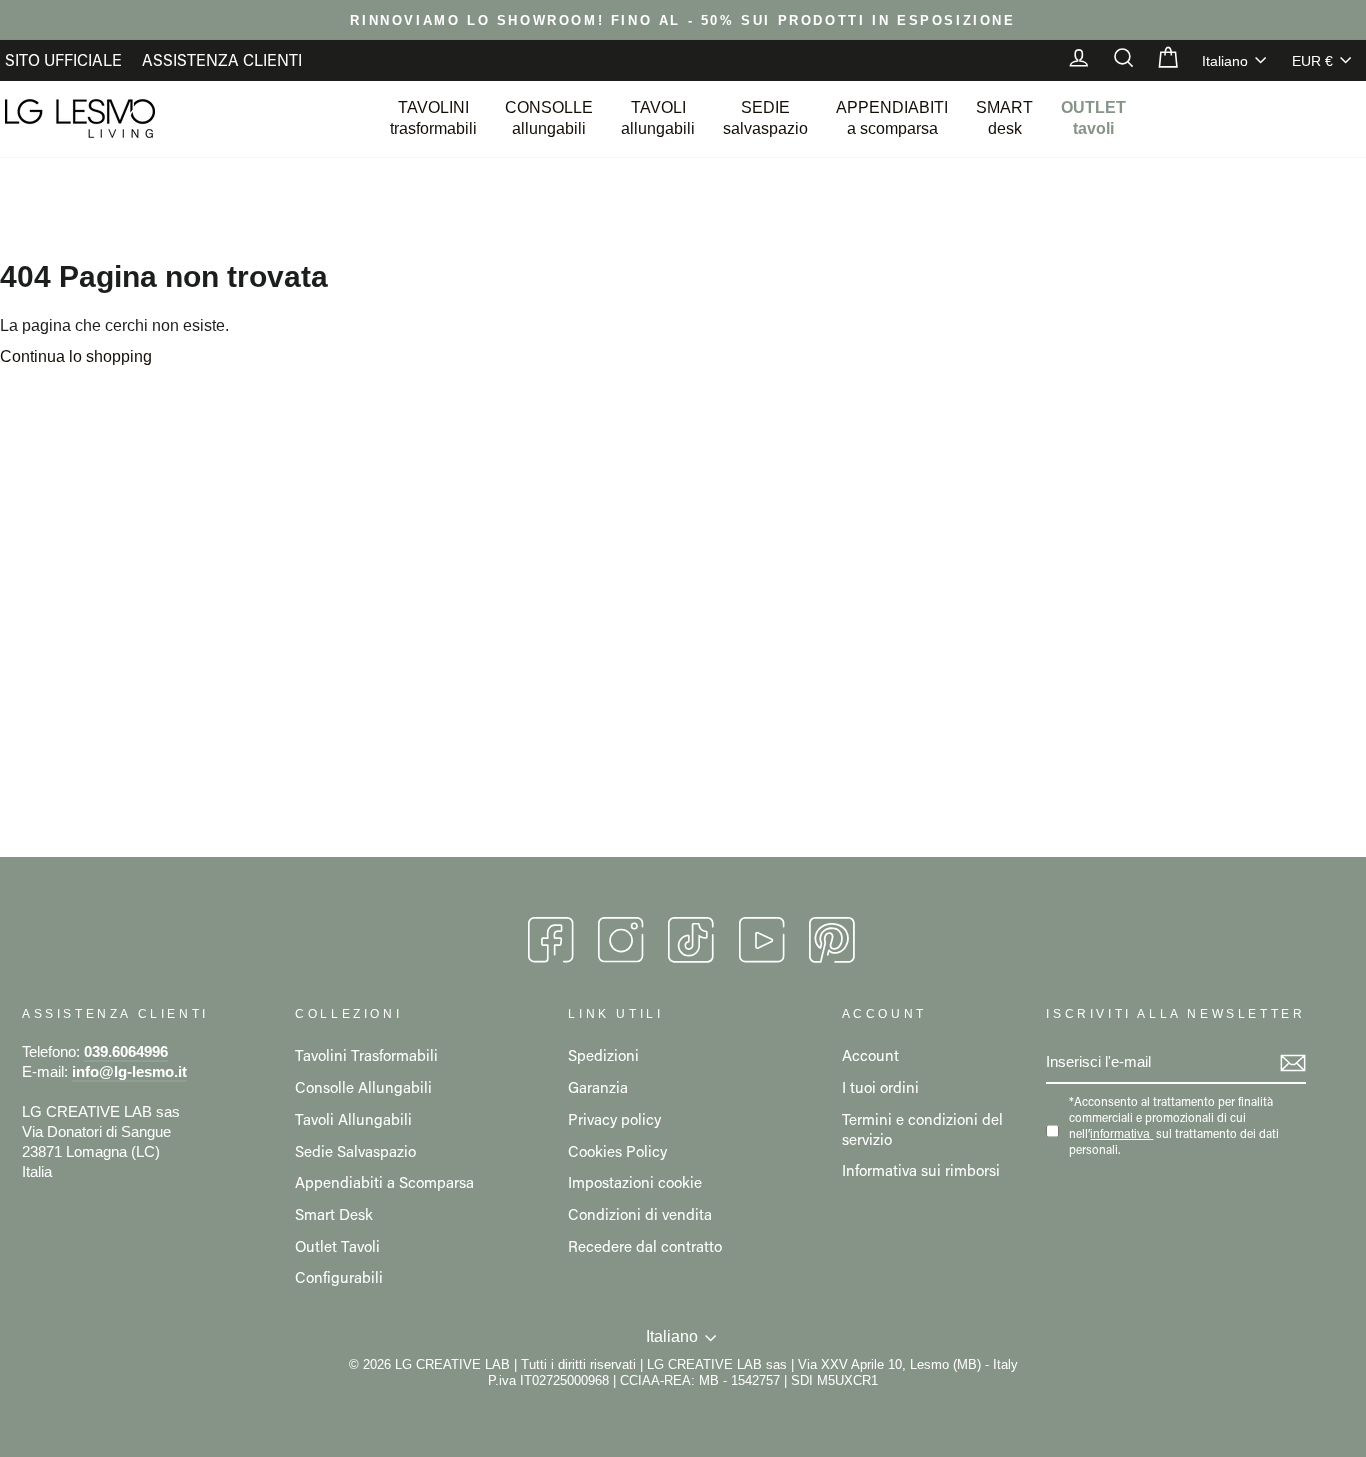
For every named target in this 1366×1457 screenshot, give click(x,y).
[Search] (1114, 60)
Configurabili (339, 1277)
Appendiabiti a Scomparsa (384, 1182)
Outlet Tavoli (337, 1246)
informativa (1120, 1134)
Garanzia (598, 1087)
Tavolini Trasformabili (366, 1055)
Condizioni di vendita (640, 1214)
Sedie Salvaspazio (355, 1151)
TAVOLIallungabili (658, 118)
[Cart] (1158, 60)
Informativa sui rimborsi (921, 1170)
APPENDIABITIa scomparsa (892, 118)
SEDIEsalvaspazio (765, 118)
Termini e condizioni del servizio (922, 1129)
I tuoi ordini (880, 1087)
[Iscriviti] (1293, 1063)
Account (870, 1055)
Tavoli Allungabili (353, 1119)
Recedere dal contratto (645, 1246)
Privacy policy (614, 1119)
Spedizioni (603, 1055)
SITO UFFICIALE (63, 59)
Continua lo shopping (76, 356)
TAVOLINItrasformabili (433, 118)
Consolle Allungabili (363, 1087)
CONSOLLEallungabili (549, 118)
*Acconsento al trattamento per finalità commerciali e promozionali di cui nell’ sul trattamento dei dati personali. (1174, 1125)
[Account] (1069, 60)
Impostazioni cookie (635, 1182)
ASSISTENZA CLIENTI (222, 59)
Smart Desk (334, 1214)
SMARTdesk (1004, 118)
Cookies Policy (617, 1151)
